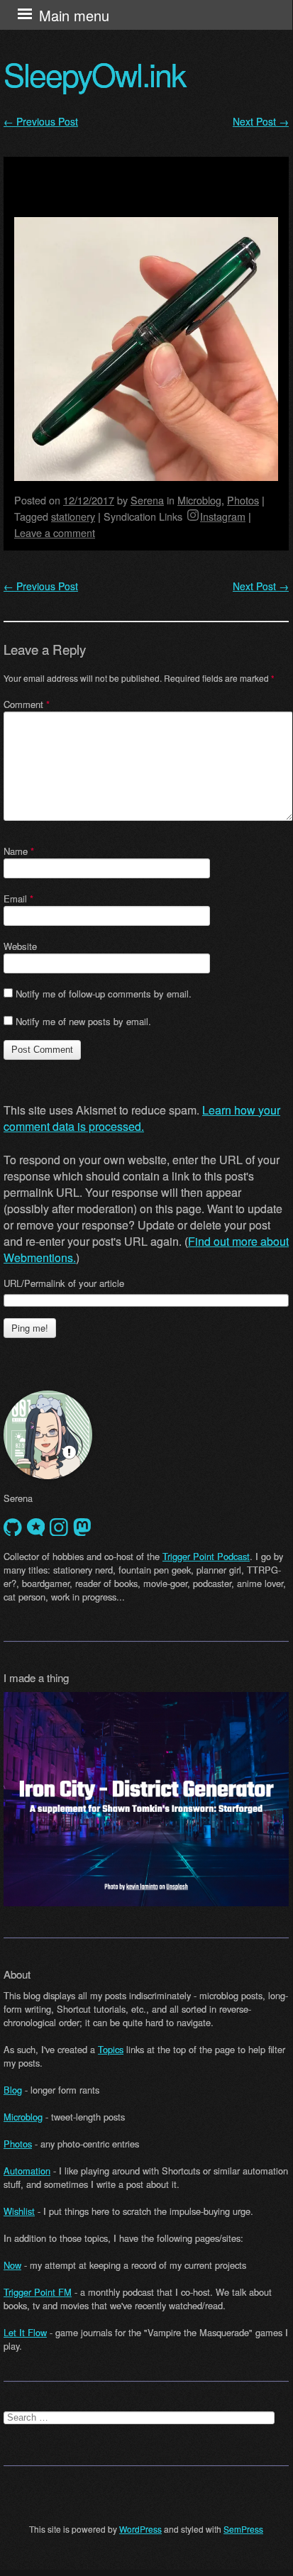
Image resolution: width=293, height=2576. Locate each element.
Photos (243, 500)
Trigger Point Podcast (206, 1556)
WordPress (140, 2529)
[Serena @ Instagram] (59, 1527)
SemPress (243, 2529)
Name (19, 851)
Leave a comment (55, 532)
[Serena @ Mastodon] (82, 1527)
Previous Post (41, 121)
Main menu (74, 15)
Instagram (223, 516)
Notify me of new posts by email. (83, 1021)
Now (12, 2265)
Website (20, 946)
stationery (73, 516)
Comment (27, 704)
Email (18, 899)
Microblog (199, 500)
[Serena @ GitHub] (13, 1527)
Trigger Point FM (38, 2292)
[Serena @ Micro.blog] (36, 1527)
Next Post (261, 121)
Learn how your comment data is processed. (142, 1118)
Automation (27, 2171)
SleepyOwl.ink (94, 74)
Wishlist (19, 2211)
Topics (111, 2049)
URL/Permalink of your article (64, 1283)
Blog (13, 2090)
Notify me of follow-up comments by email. (104, 994)
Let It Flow (25, 2332)
